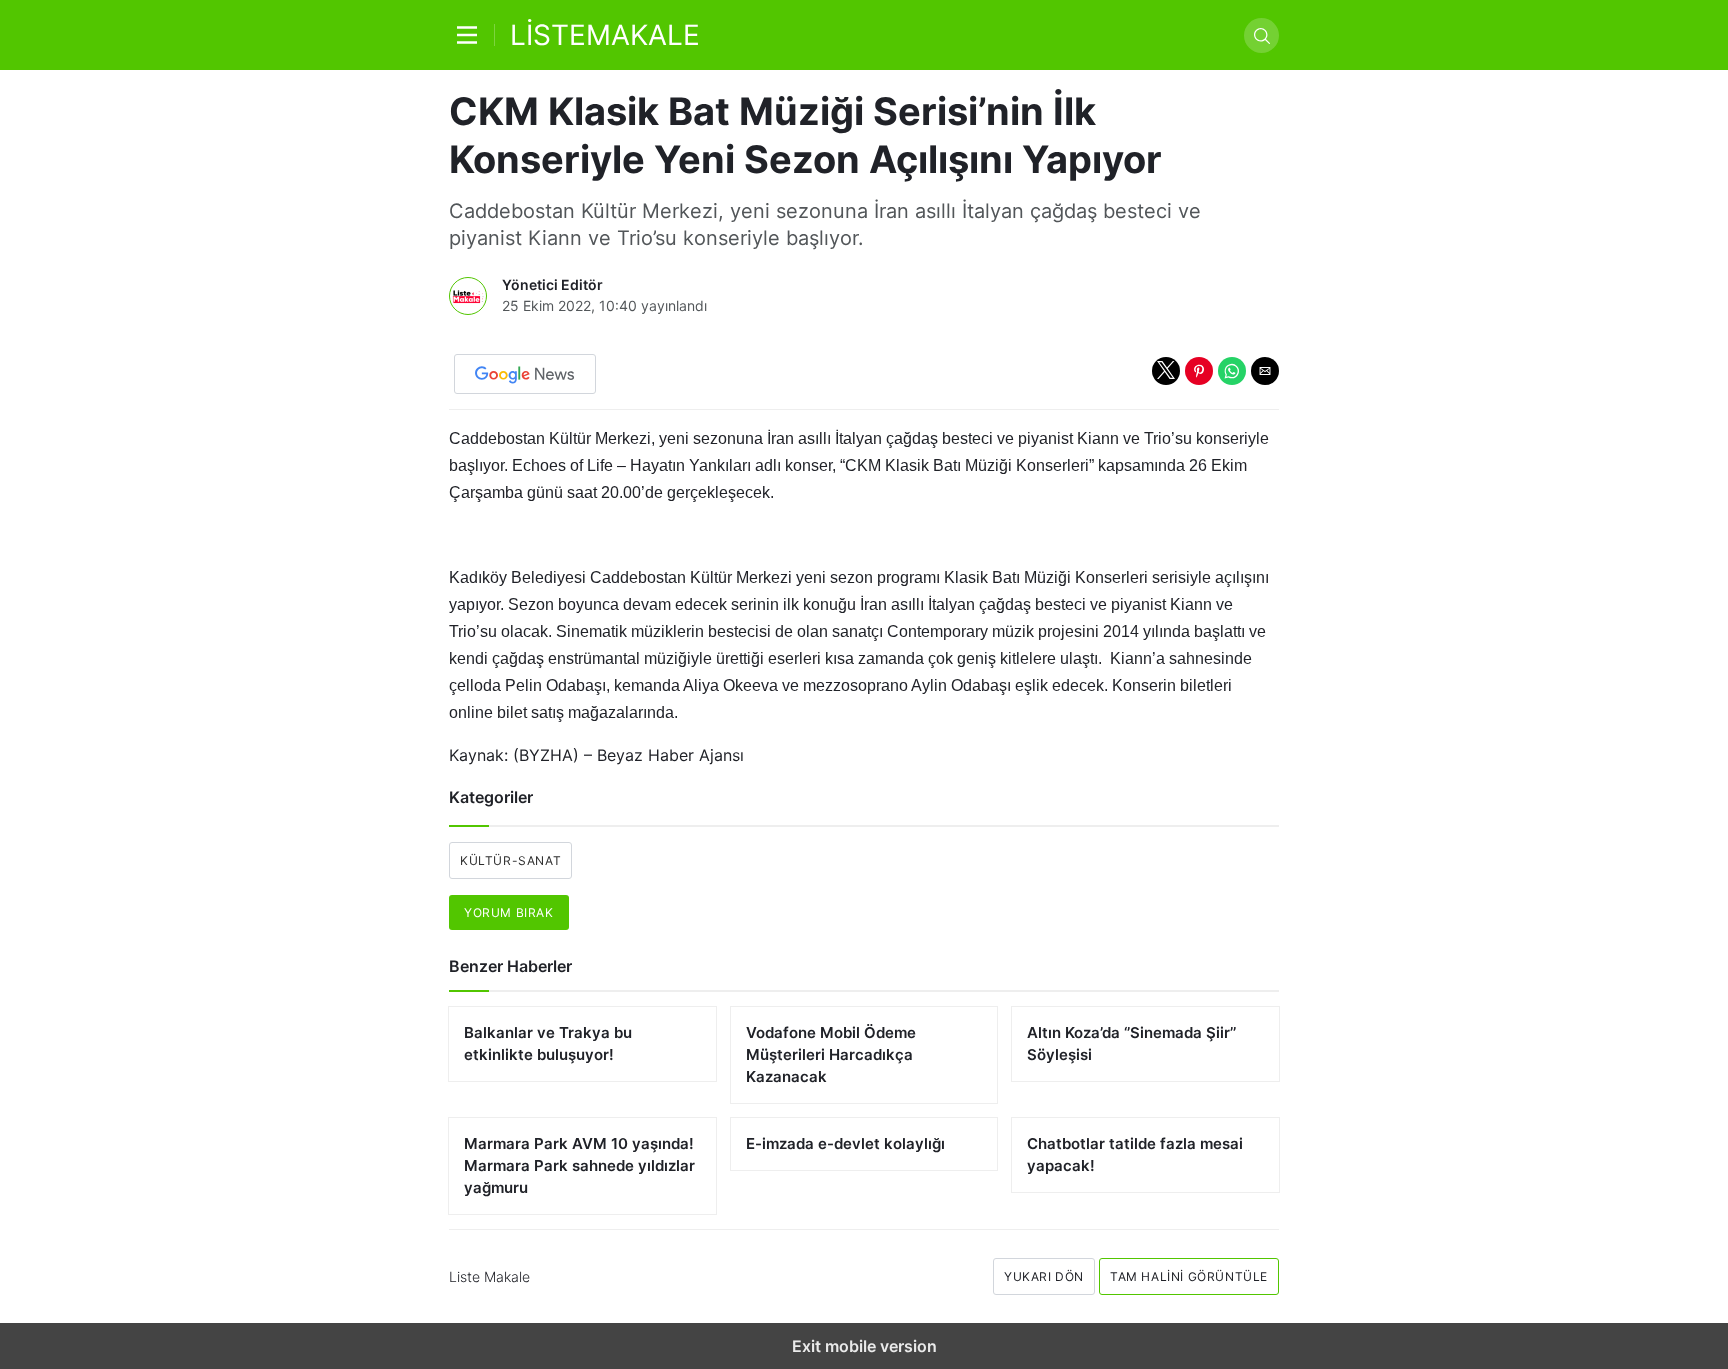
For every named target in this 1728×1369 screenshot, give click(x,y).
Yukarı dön (1044, 1276)
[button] (1166, 371)
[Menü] (472, 35)
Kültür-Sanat (510, 860)
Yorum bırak (509, 912)
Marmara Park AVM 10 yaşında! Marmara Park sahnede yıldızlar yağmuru (579, 1165)
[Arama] (1261, 35)
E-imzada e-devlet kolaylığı (845, 1143)
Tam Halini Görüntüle (1189, 1276)
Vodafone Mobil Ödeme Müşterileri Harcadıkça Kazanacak (831, 1054)
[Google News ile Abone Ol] (525, 374)
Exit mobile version (864, 1346)
